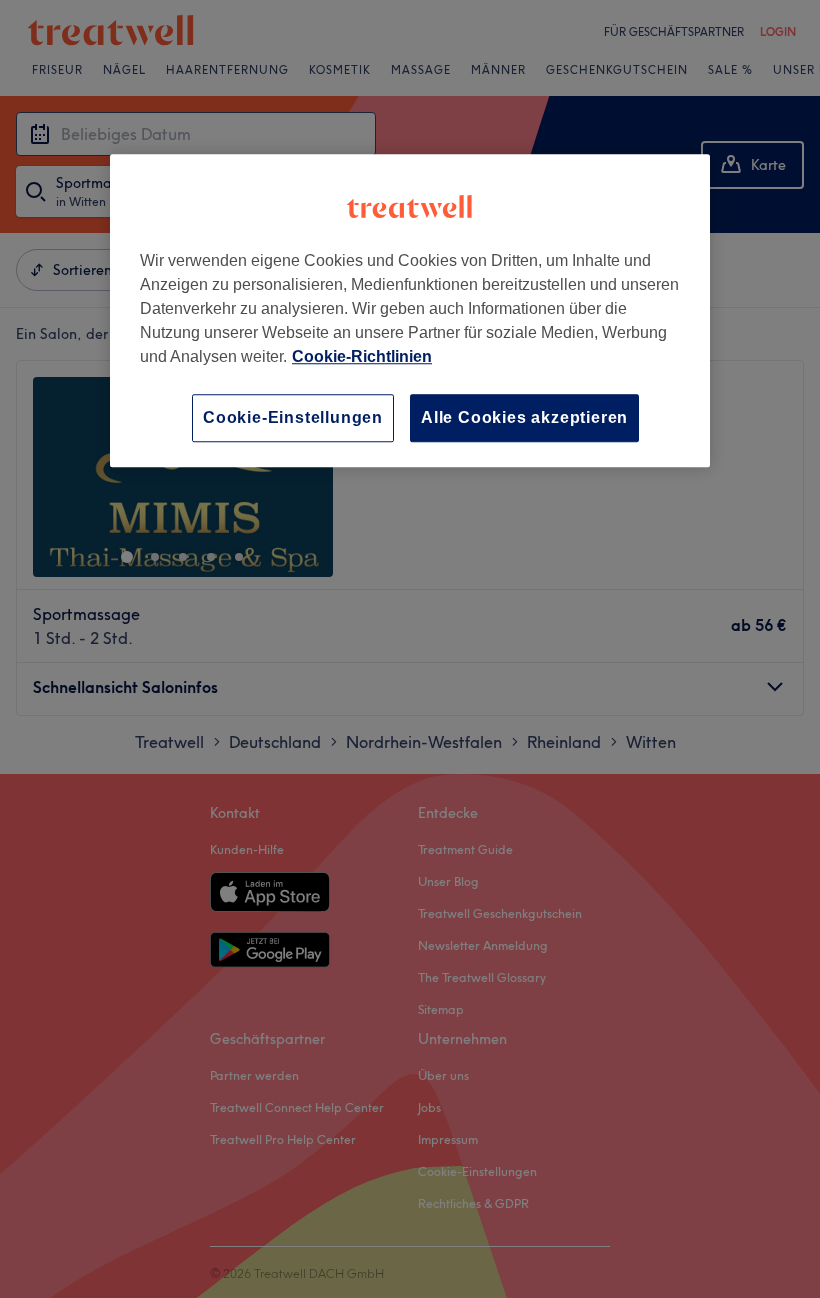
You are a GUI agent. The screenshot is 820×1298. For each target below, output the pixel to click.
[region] (410, 310)
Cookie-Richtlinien (362, 356)
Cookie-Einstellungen (293, 417)
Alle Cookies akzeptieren (524, 417)
